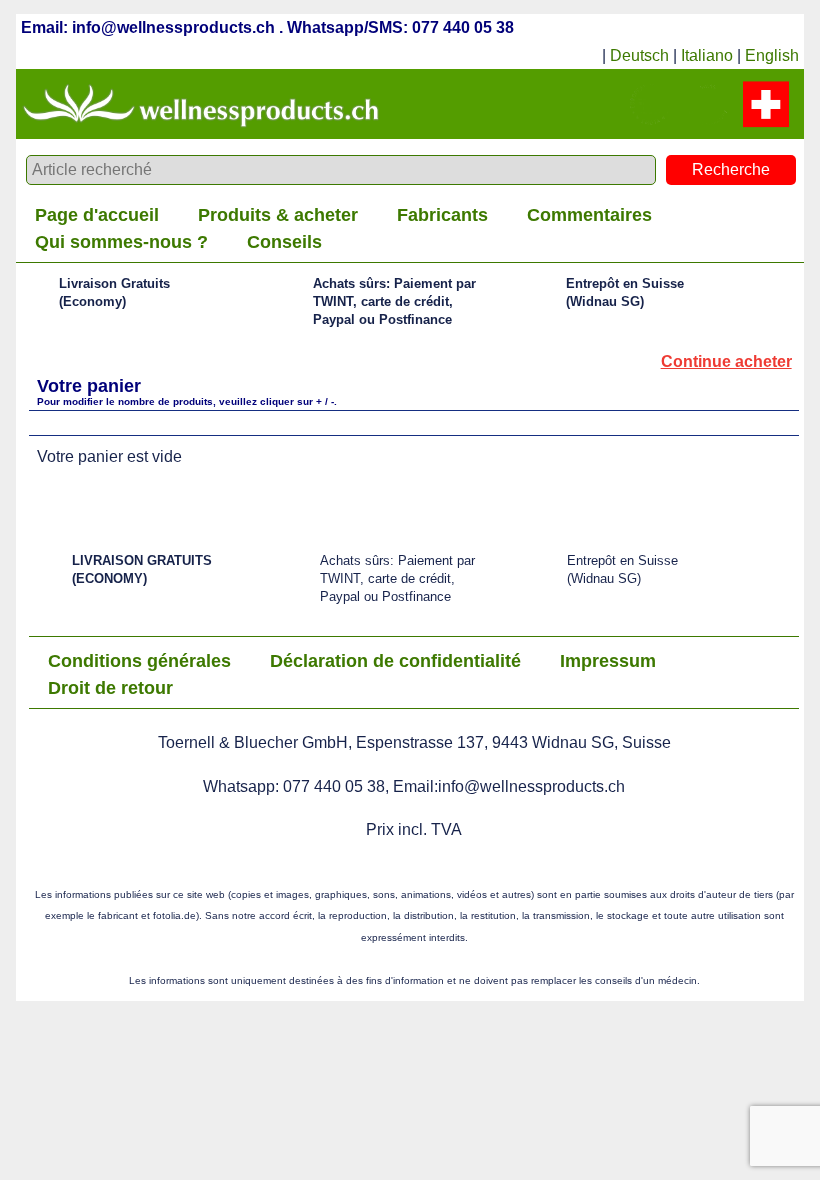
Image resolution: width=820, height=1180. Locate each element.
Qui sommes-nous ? (121, 242)
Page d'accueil (97, 215)
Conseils (284, 242)
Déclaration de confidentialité (395, 661)
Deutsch (639, 55)
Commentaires (589, 215)
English (772, 55)
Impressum (608, 661)
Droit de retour (110, 688)
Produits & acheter (278, 215)
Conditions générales (139, 661)
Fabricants (442, 215)
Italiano (707, 55)
